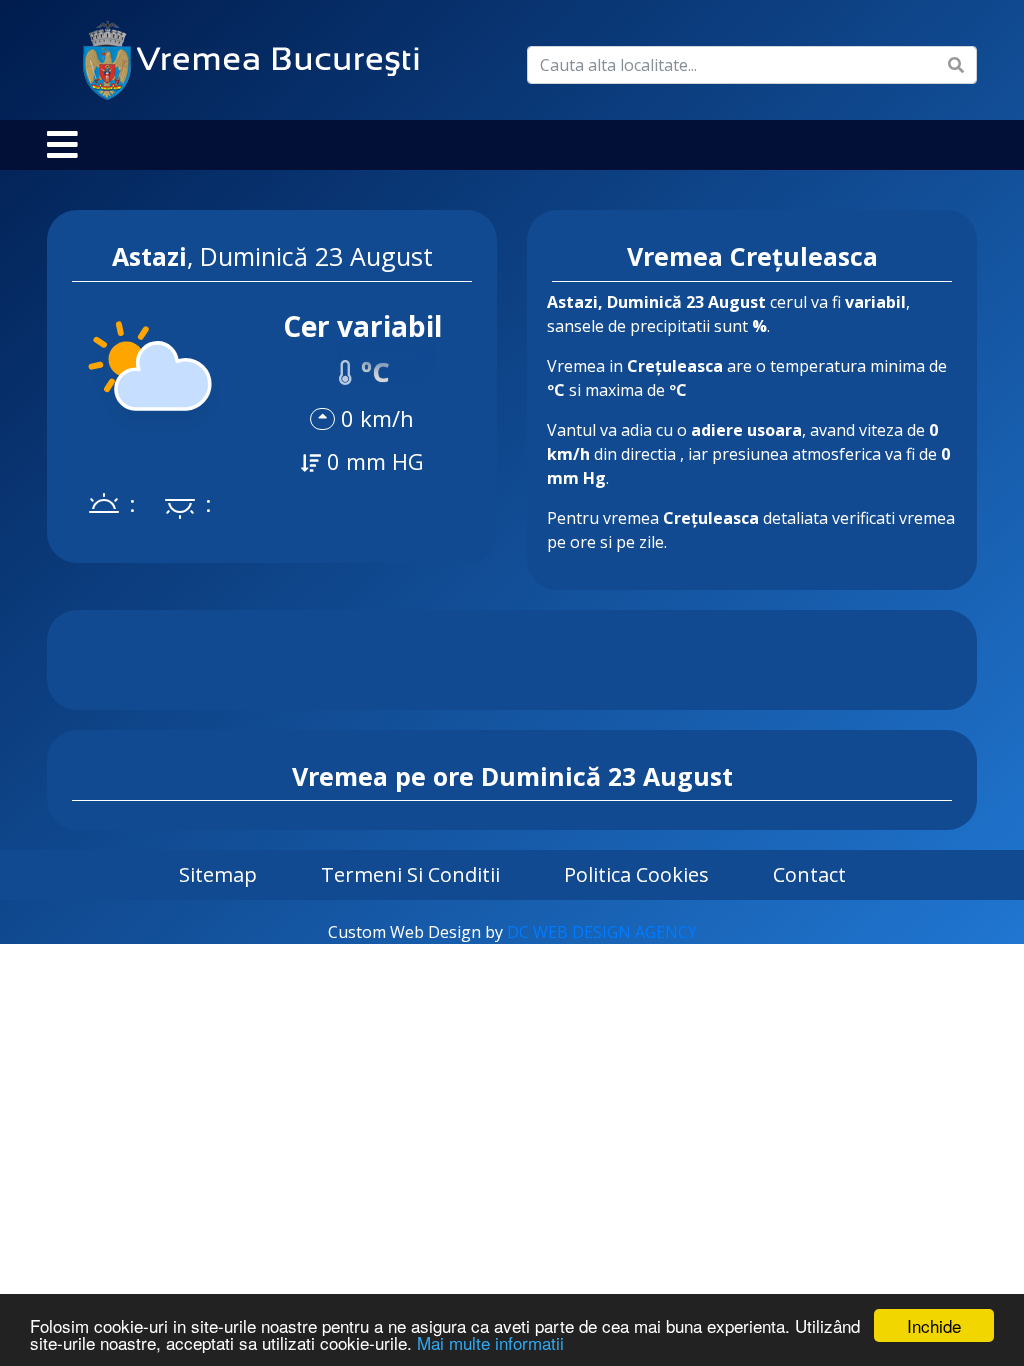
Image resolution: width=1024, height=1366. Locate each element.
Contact (809, 874)
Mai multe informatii (490, 1342)
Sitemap (218, 874)
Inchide (934, 1325)
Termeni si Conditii (410, 874)
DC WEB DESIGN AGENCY (602, 932)
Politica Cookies (636, 874)
